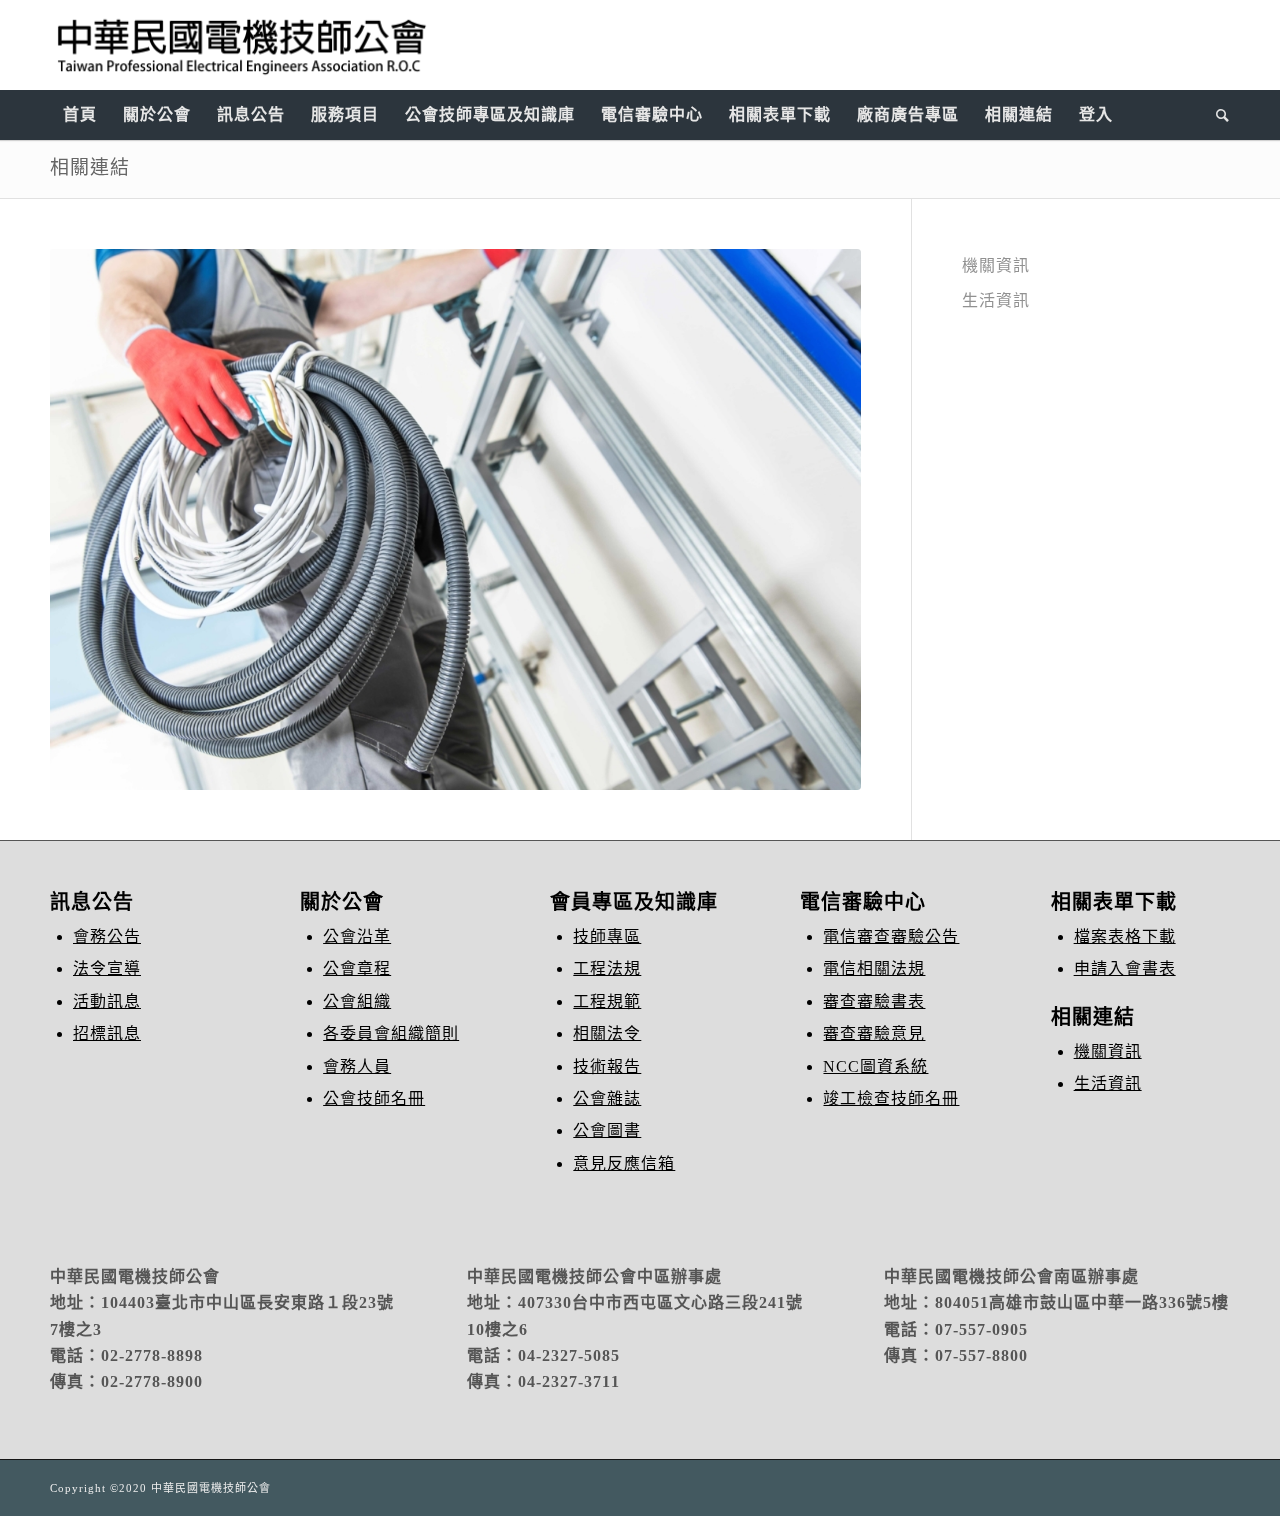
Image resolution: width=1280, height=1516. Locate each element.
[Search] (1216, 115)
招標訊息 (107, 1033)
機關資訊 (996, 265)
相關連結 (90, 167)
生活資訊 (996, 300)
